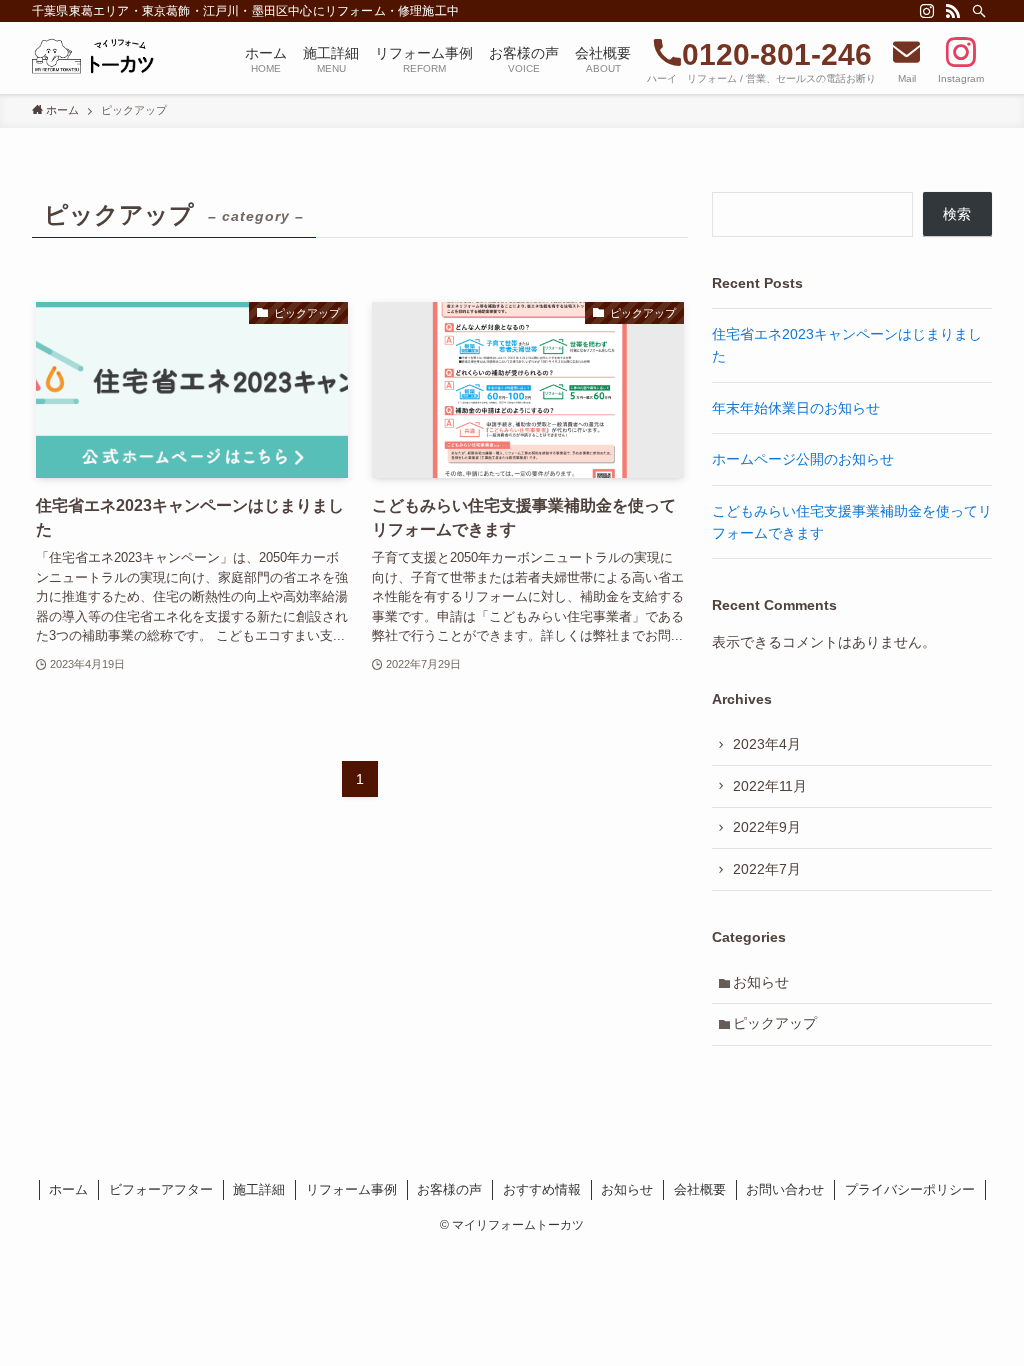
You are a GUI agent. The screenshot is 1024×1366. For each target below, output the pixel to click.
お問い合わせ (785, 1189)
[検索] (979, 11)
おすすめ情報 (542, 1189)
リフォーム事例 (351, 1189)
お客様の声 (449, 1189)
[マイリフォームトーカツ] (98, 58)
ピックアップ (775, 1023)
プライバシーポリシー (910, 1189)
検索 (957, 214)
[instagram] (927, 11)
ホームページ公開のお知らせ (803, 459)
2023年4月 (767, 744)
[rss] (953, 11)
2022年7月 (767, 869)
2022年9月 (767, 827)
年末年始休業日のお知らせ (796, 408)
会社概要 (700, 1189)
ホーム (68, 1189)
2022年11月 (770, 786)
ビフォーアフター (161, 1189)
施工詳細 (259, 1189)
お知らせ (761, 982)
